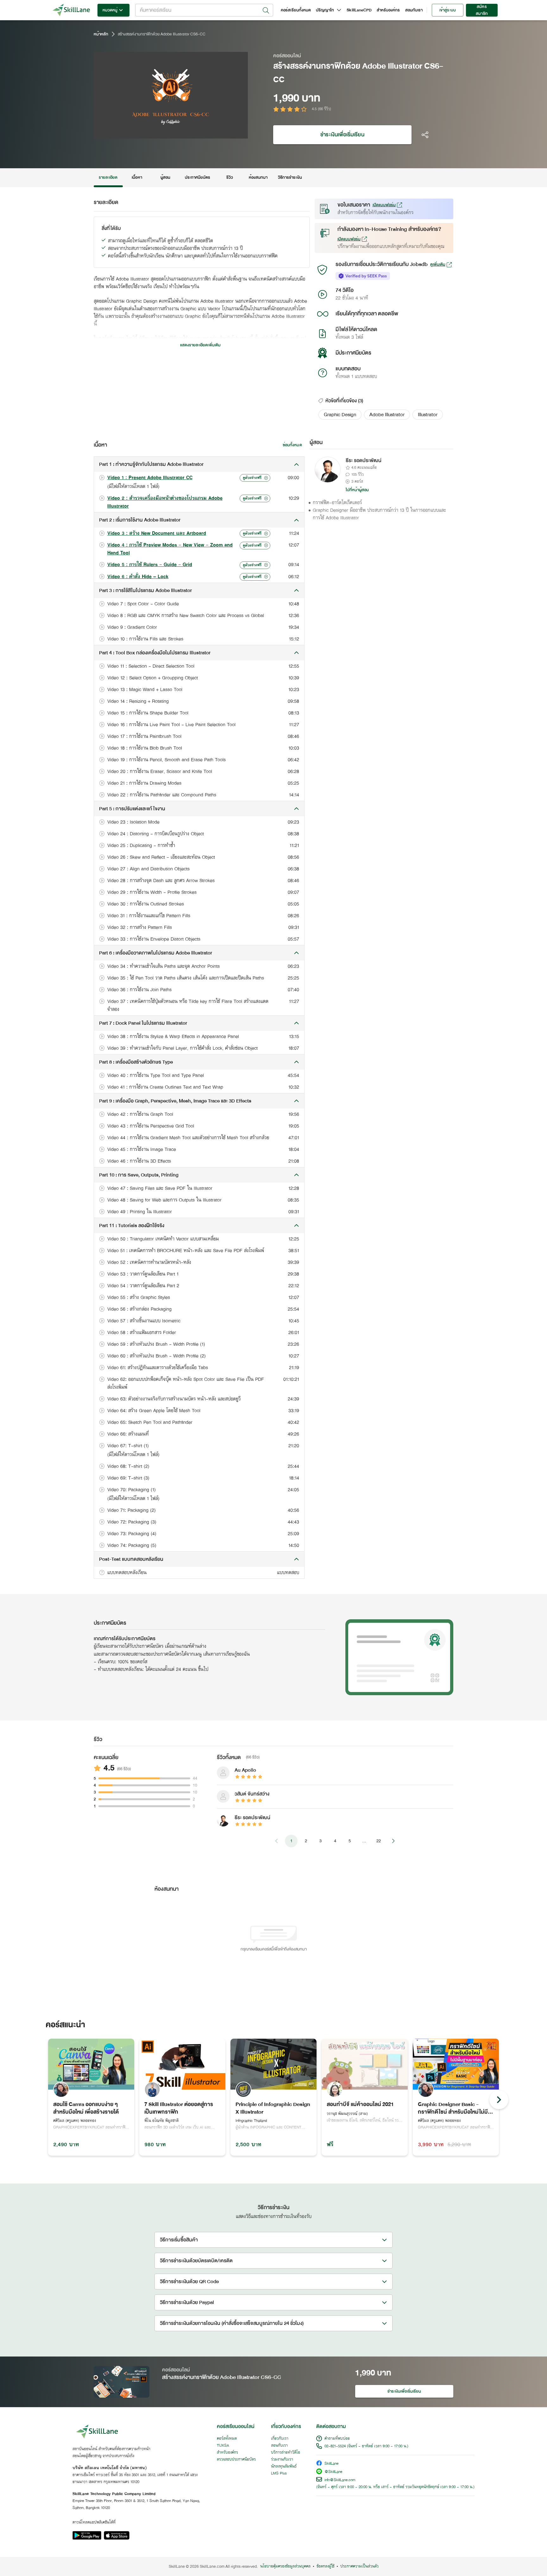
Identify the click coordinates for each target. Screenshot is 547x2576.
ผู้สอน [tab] (165, 177)
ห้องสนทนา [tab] (258, 177)
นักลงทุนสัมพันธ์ (284, 2467)
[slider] (163, 133)
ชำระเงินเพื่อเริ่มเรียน (342, 135)
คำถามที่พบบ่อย (337, 2439)
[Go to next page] (393, 1841)
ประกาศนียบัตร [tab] (198, 177)
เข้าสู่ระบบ (447, 10)
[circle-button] (499, 2100)
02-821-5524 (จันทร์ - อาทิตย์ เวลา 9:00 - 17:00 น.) (366, 2446)
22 (379, 1841)
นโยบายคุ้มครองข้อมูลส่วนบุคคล (285, 2567)
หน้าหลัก (101, 34)
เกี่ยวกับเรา (280, 2439)
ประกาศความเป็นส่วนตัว (359, 2567)
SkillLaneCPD (359, 10)
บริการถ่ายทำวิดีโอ (286, 2453)
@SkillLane (333, 2472)
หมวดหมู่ (110, 10)
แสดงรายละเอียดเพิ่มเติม (200, 345)
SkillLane (331, 2464)
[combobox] (204, 10)
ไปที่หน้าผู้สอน (357, 490)
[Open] (266, 10)
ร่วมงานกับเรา (282, 2460)
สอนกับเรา (414, 10)
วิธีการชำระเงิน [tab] (290, 177)
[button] (340, 415)
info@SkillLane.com (340, 2480)
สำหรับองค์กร (388, 10)
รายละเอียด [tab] (108, 177)
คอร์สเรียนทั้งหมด (296, 10)
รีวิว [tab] (230, 177)
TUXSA (223, 2446)
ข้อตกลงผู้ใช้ (325, 2567)
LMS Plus (279, 2474)
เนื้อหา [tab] (137, 177)
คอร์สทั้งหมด (227, 2439)
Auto (210, 133)
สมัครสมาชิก (482, 10)
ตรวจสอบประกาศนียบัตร (236, 2460)
